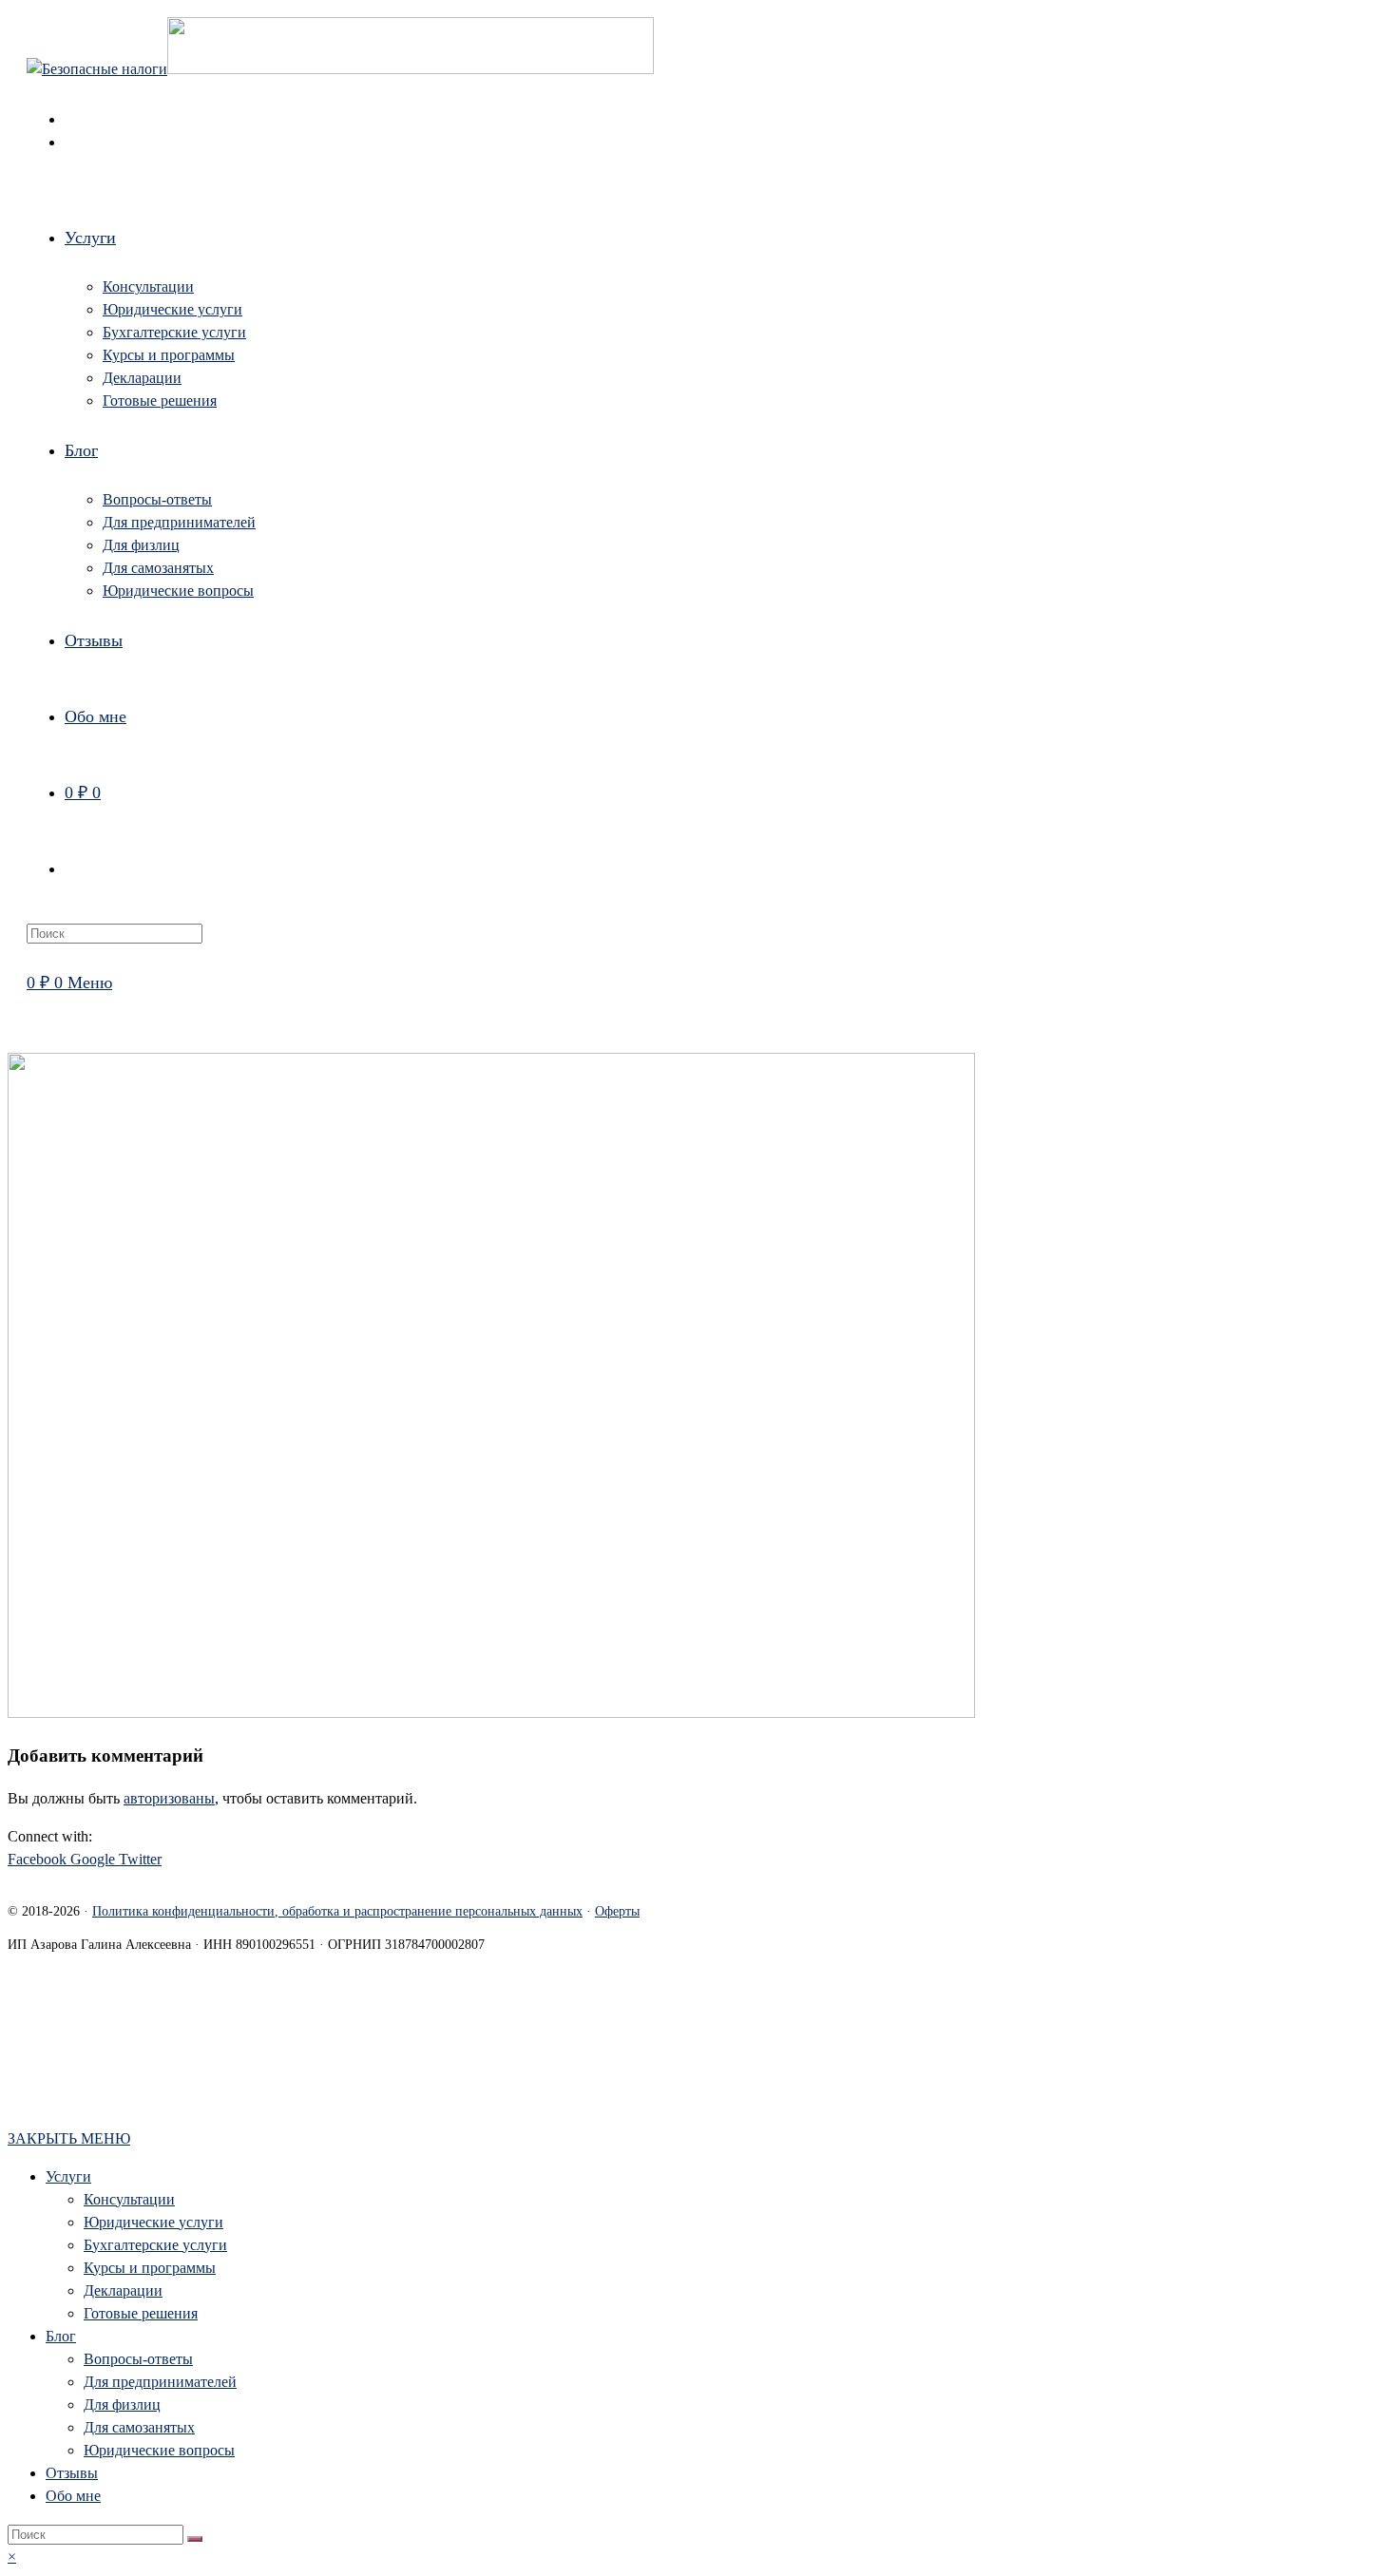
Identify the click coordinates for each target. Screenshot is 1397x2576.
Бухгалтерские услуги (155, 2245)
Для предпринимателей (160, 2382)
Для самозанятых (139, 2427)
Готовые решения (141, 2313)
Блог (61, 2336)
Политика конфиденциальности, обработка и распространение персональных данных (337, 1911)
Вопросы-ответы (138, 2359)
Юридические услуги (153, 2222)
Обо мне (73, 2496)
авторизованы (169, 1798)
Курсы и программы (150, 2268)
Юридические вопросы (159, 2450)
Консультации (129, 2199)
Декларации (123, 2290)
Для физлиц (122, 2404)
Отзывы (72, 2473)
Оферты (617, 1911)
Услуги (68, 2176)
